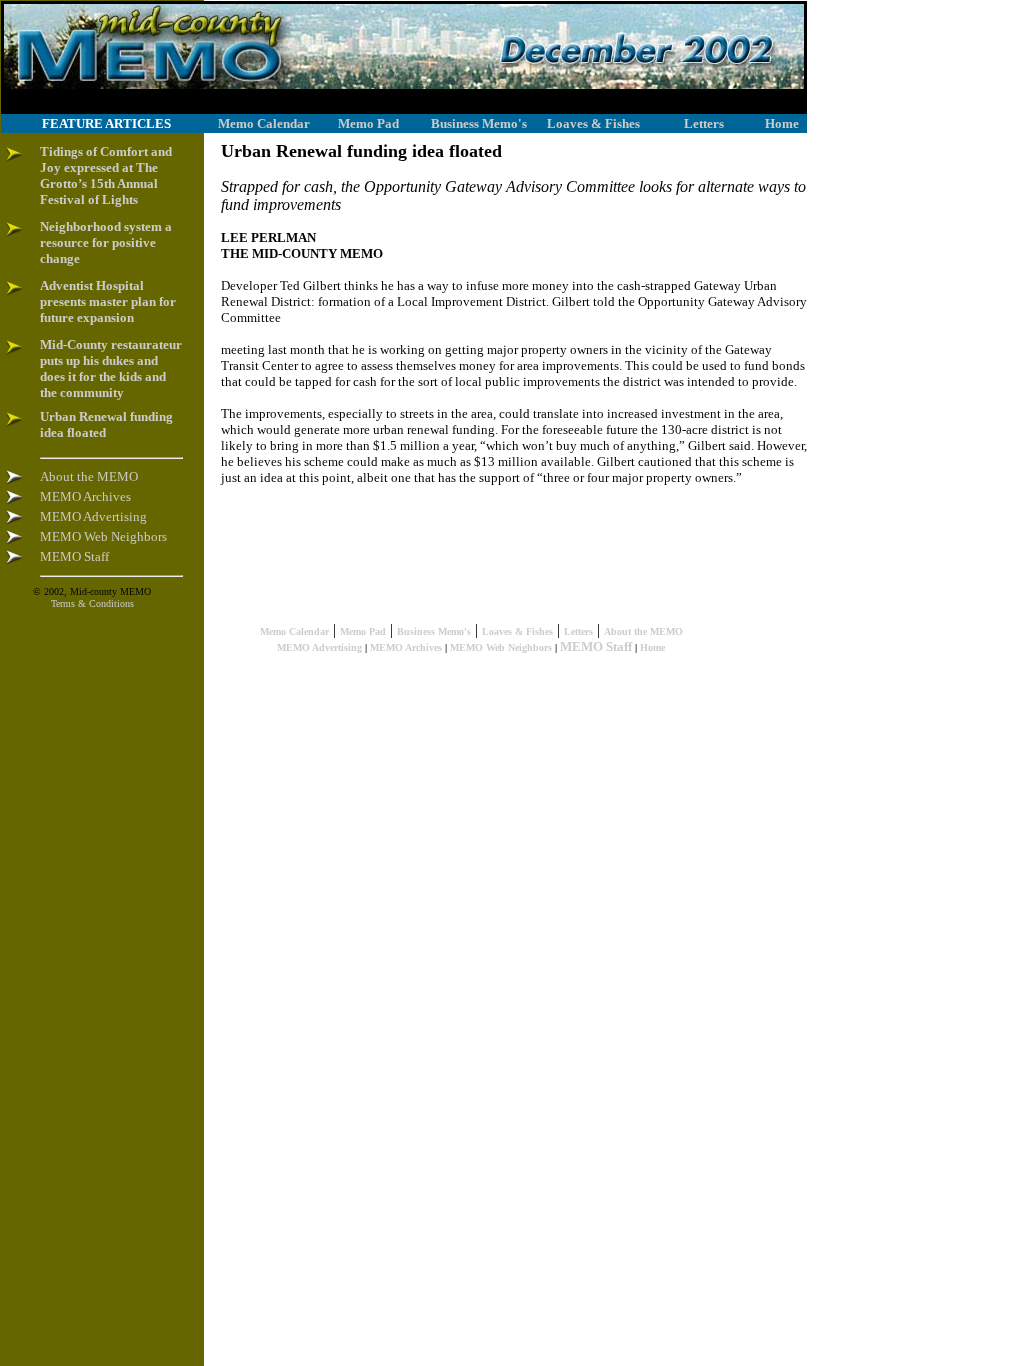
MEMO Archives (406, 647)
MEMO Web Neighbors (501, 647)
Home (652, 647)
